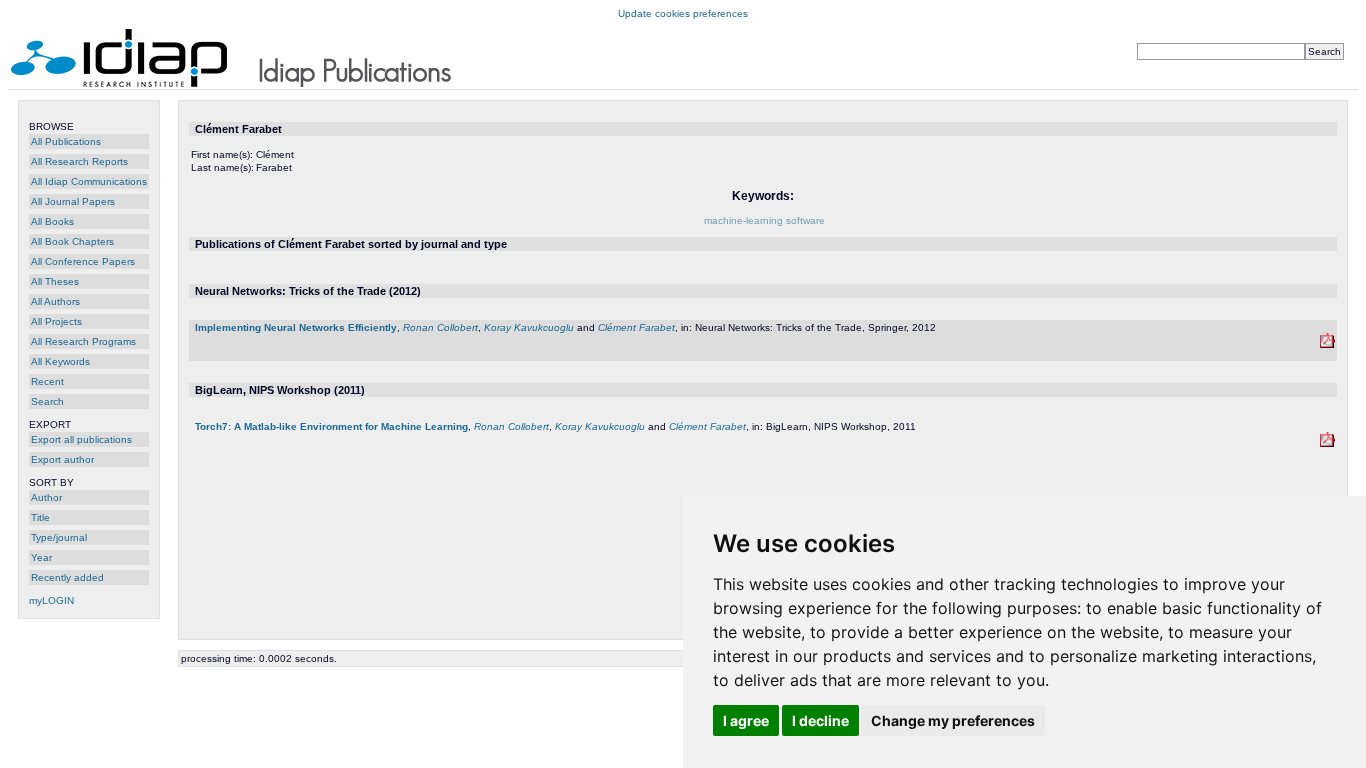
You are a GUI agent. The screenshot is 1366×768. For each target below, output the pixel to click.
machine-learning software (764, 220)
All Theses (55, 281)
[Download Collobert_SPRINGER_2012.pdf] (1327, 344)
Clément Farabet (636, 327)
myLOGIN (51, 600)
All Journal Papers (73, 201)
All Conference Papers (83, 261)
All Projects (56, 321)
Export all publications (81, 439)
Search (47, 401)
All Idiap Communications (89, 181)
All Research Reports (79, 161)
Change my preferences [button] (953, 720)
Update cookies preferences (683, 13)
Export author (62, 459)
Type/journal (59, 537)
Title (40, 517)
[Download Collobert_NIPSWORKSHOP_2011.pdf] (1327, 443)
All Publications (66, 141)
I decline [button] (820, 720)
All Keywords (60, 361)
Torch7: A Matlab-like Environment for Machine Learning (331, 426)
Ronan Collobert (440, 327)
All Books (52, 221)
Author (46, 497)
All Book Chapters (72, 241)
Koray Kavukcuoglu (529, 327)
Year (41, 557)
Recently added (67, 577)
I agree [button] (746, 720)
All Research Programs (83, 341)
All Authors (55, 301)
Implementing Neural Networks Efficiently (296, 327)
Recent (47, 381)
